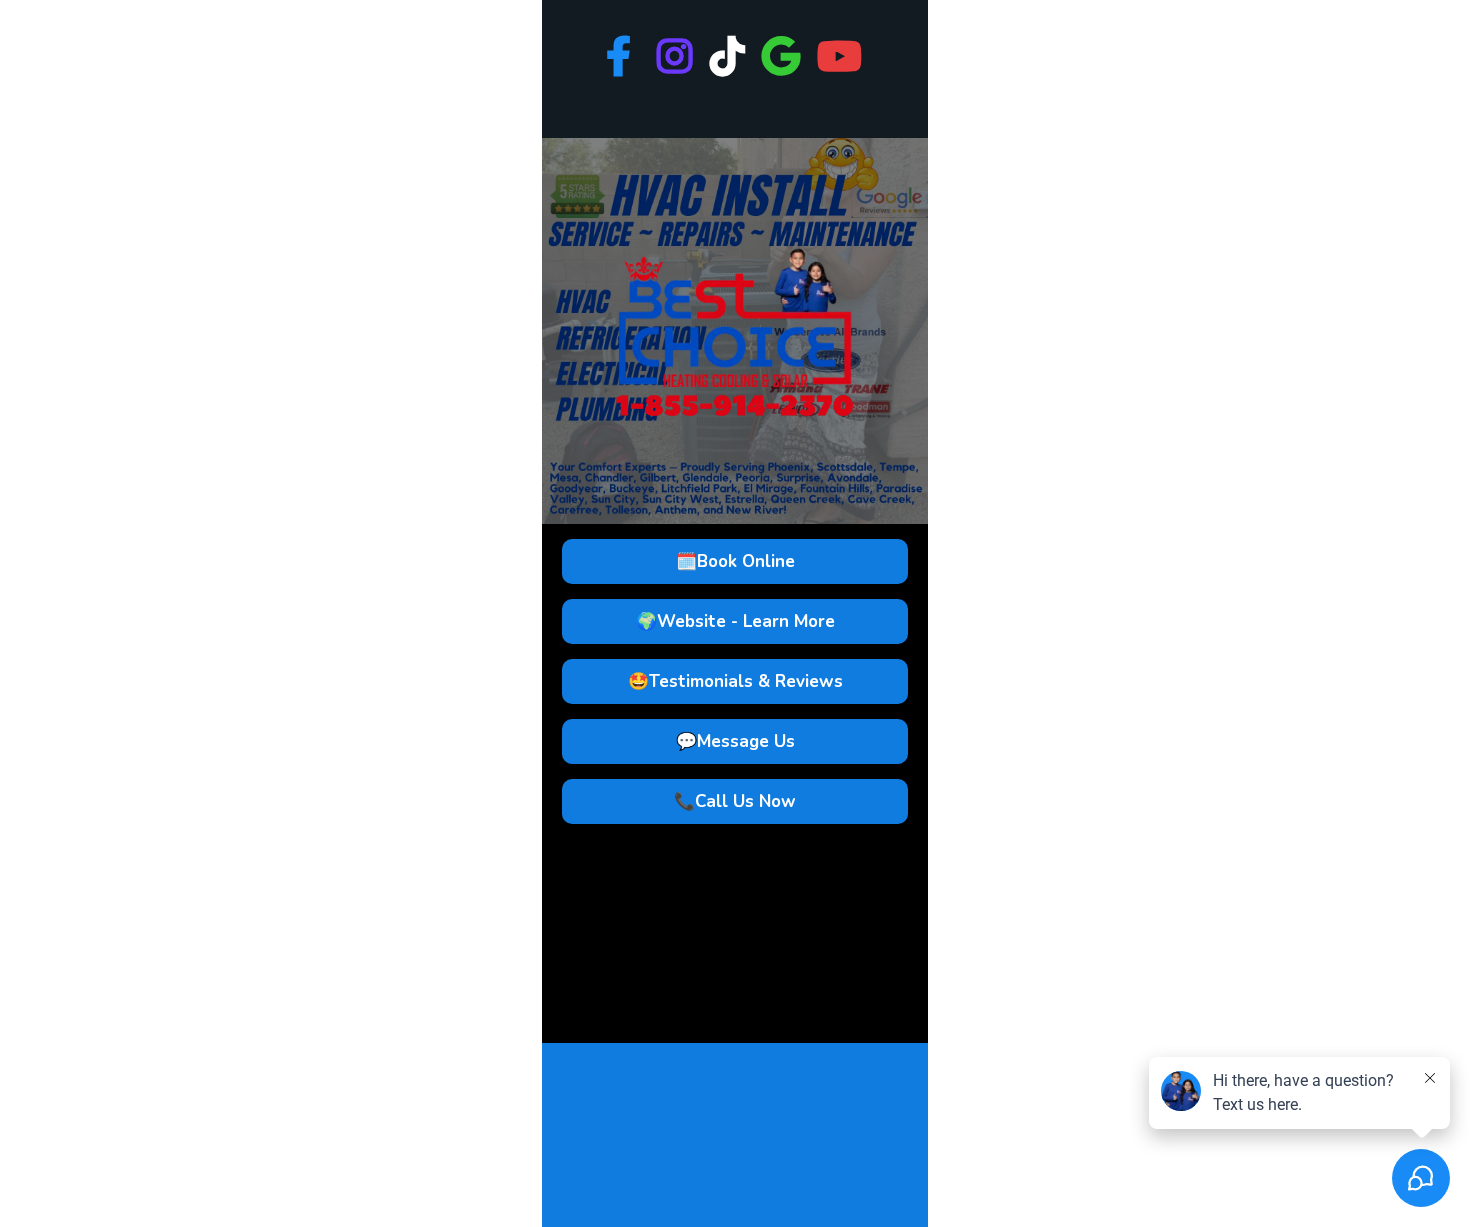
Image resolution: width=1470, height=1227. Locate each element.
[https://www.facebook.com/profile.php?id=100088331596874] (623, 58)
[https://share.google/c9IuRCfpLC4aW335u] (783, 69)
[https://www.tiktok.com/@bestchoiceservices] (729, 69)
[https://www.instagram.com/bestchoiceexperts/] (676, 69)
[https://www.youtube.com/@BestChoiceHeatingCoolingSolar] (842, 69)
